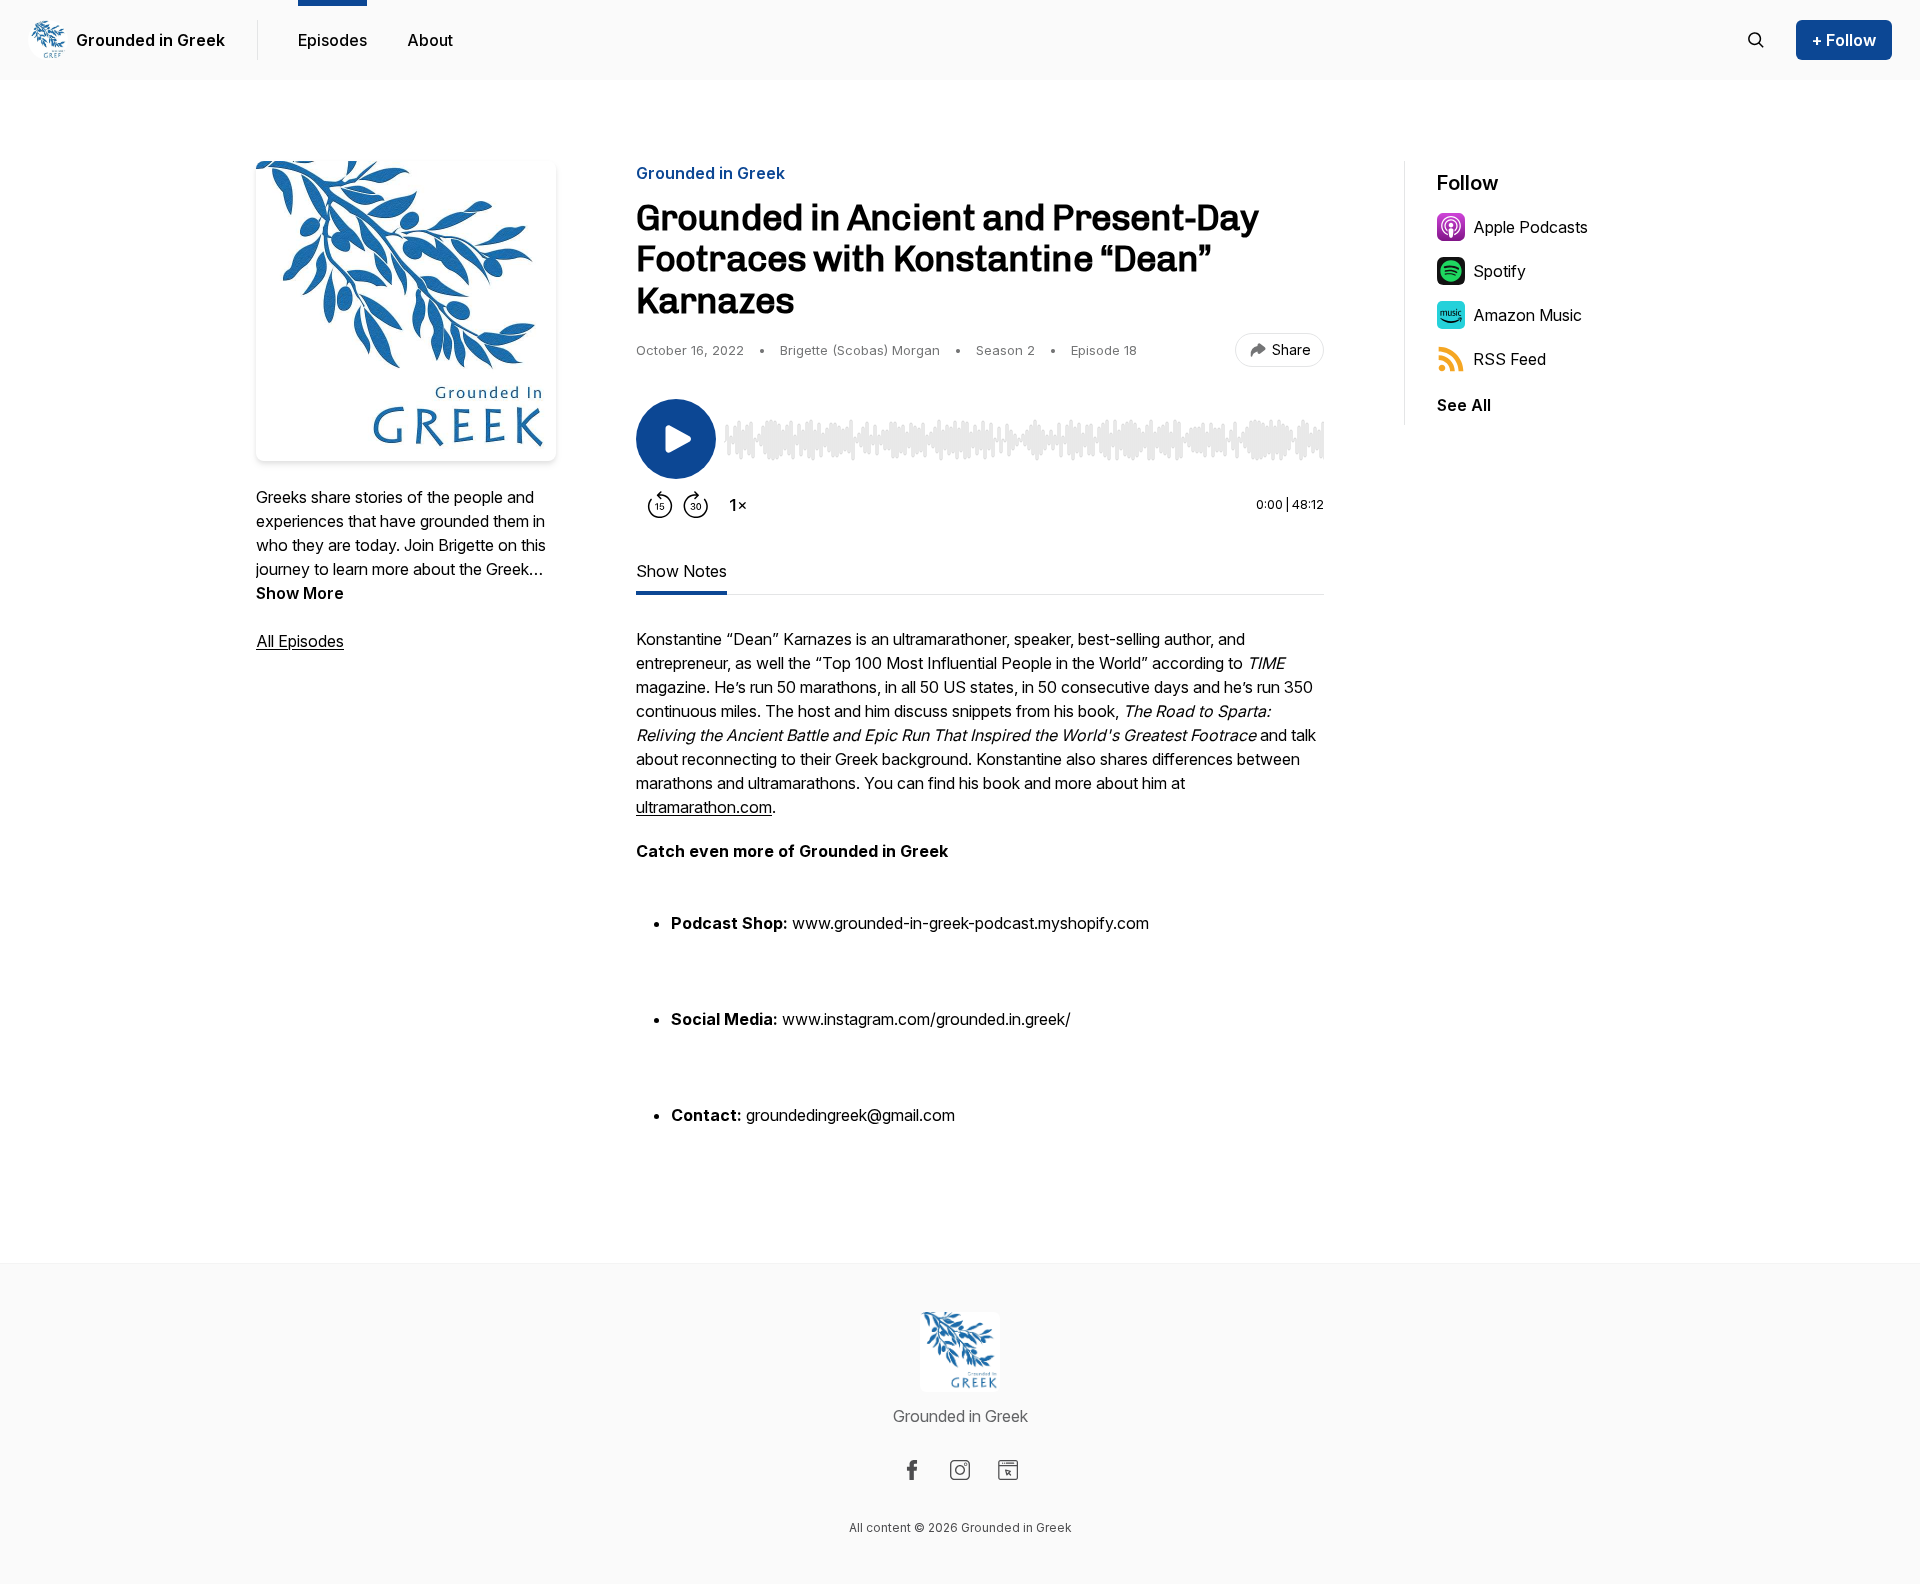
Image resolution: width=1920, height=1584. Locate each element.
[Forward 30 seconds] (696, 505)
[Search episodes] (1756, 40)
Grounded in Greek (150, 40)
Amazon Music (1527, 315)
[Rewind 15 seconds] (660, 505)
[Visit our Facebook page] (912, 1470)
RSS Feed (1509, 359)
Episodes (332, 40)
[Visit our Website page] (1008, 1470)
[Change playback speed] (738, 505)
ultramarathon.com (704, 807)
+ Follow (1844, 40)
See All (1464, 405)
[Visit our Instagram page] (960, 1470)
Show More (300, 593)
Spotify (1499, 271)
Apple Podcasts (1530, 227)
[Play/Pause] (676, 439)
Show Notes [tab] (681, 571)
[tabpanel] (980, 889)
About (430, 40)
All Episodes (300, 641)
